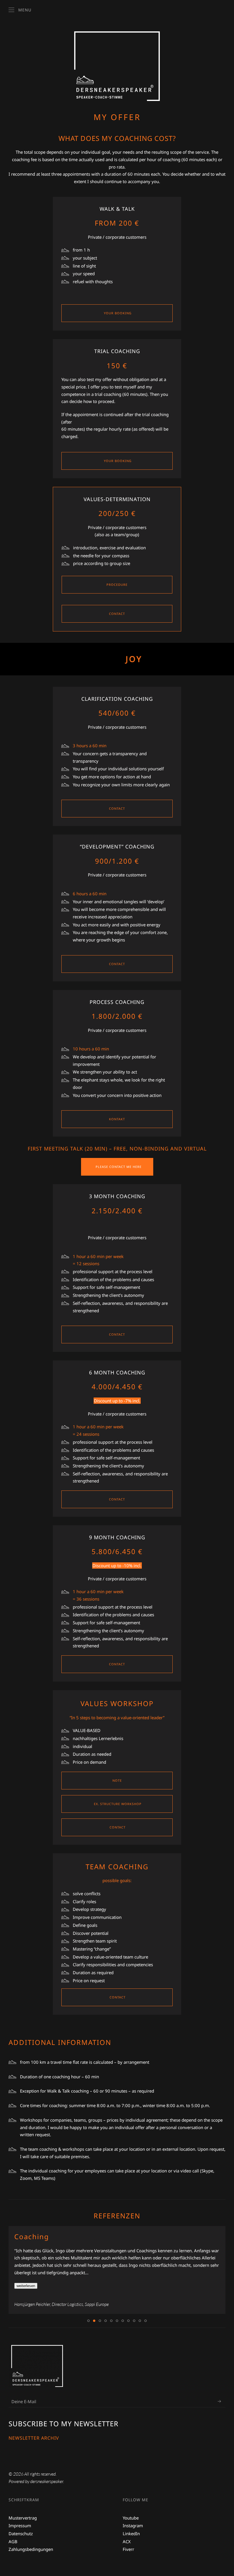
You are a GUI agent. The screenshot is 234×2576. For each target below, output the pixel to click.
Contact (117, 614)
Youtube (131, 2518)
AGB (13, 2541)
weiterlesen (26, 2286)
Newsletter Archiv (34, 2438)
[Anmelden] (219, 2401)
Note (117, 1780)
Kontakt (117, 1119)
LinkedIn (131, 2534)
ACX (127, 2541)
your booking (117, 313)
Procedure (117, 585)
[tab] (88, 2321)
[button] (20, 10)
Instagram (133, 2526)
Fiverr (128, 2549)
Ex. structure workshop (117, 1804)
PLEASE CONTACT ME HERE (119, 1167)
